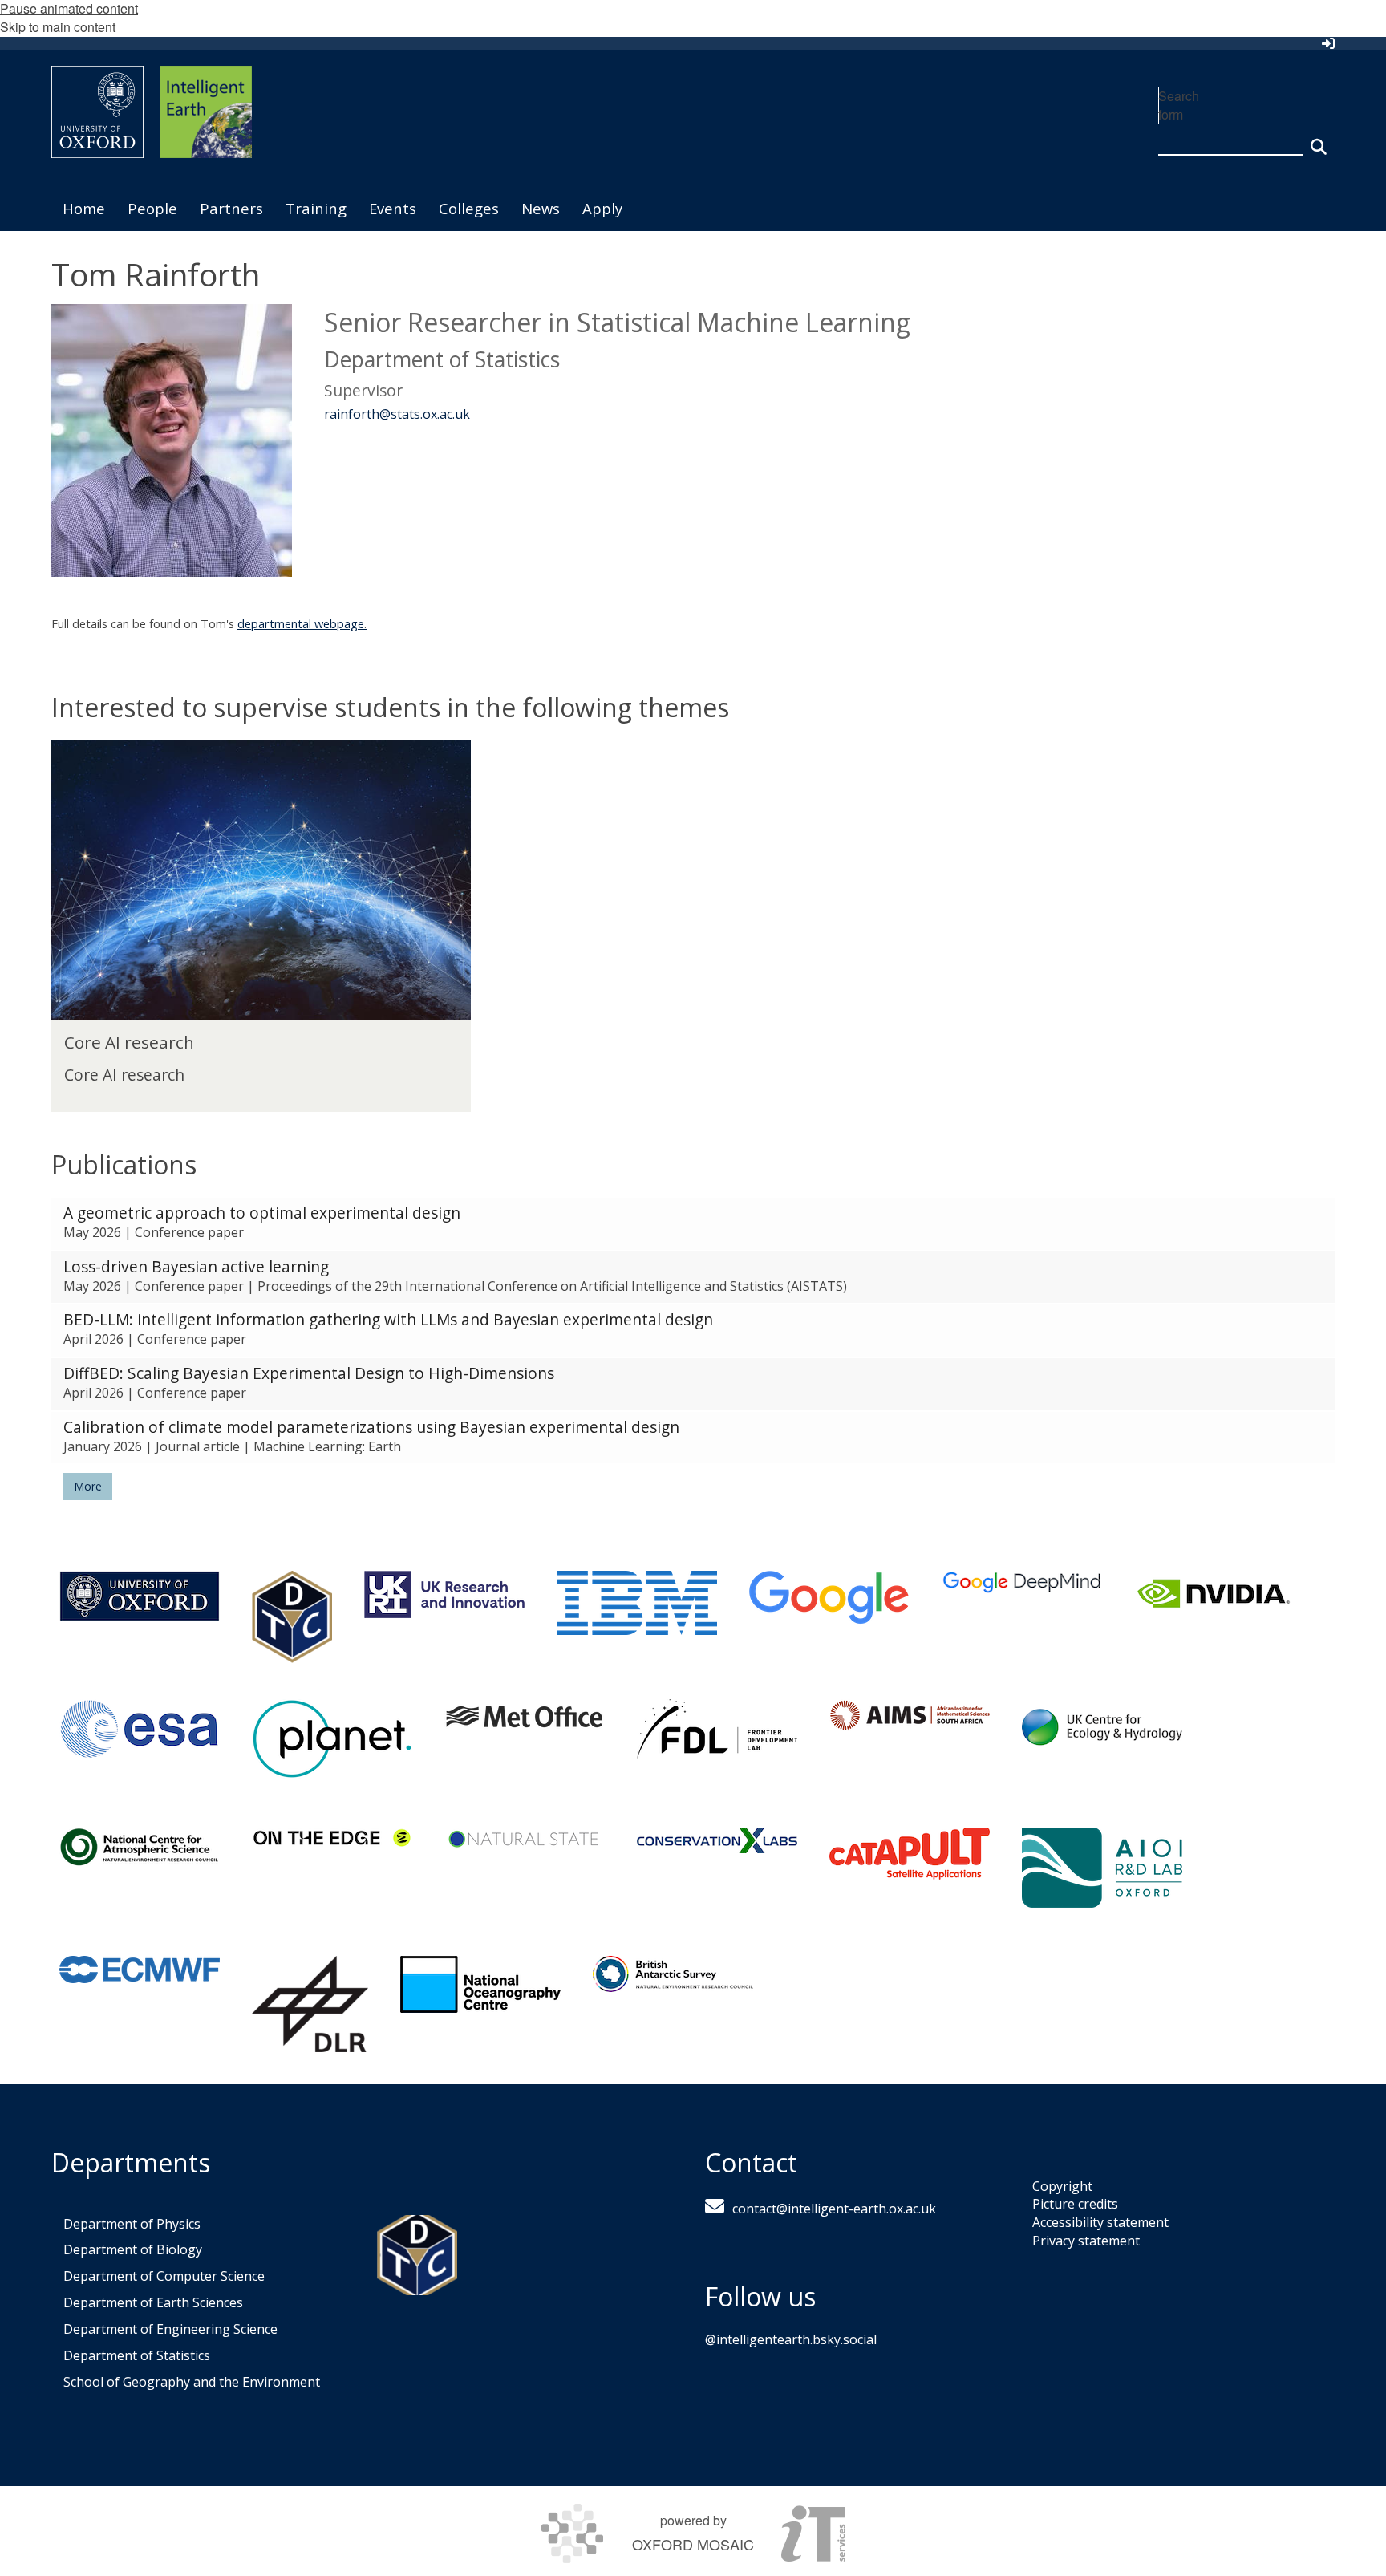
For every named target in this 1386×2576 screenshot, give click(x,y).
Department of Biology (133, 2249)
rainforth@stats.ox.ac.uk (397, 414)
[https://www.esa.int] (140, 1729)
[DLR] (310, 2004)
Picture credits (1075, 2204)
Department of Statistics (137, 2355)
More (88, 1486)
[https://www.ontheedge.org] (332, 1838)
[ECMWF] (140, 1970)
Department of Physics (132, 2224)
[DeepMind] (1022, 1582)
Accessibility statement (1100, 2222)
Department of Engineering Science (170, 2329)
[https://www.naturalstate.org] (525, 1838)
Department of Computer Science (164, 2276)
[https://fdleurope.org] (717, 1729)
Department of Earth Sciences (153, 2302)
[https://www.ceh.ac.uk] (1102, 1727)
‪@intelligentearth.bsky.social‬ (791, 2339)
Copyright (1062, 2186)
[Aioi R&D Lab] (1102, 1868)
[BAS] (673, 1974)
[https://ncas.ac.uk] (140, 1847)
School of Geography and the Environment (192, 2382)
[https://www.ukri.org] (444, 1594)
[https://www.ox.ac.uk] (140, 1596)
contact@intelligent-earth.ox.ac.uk (834, 2209)
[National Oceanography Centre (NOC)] (480, 1984)
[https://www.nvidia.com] (1214, 1594)
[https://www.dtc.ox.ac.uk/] (292, 1617)
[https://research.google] (829, 1598)
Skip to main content (58, 27)
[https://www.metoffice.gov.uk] (525, 1716)
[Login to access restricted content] (1328, 43)
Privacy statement (1086, 2241)
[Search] (1319, 140)
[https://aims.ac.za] (910, 1715)
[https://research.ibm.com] (637, 1603)
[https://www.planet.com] (332, 1739)
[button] (693, 1224)
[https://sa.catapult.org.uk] (910, 1854)
